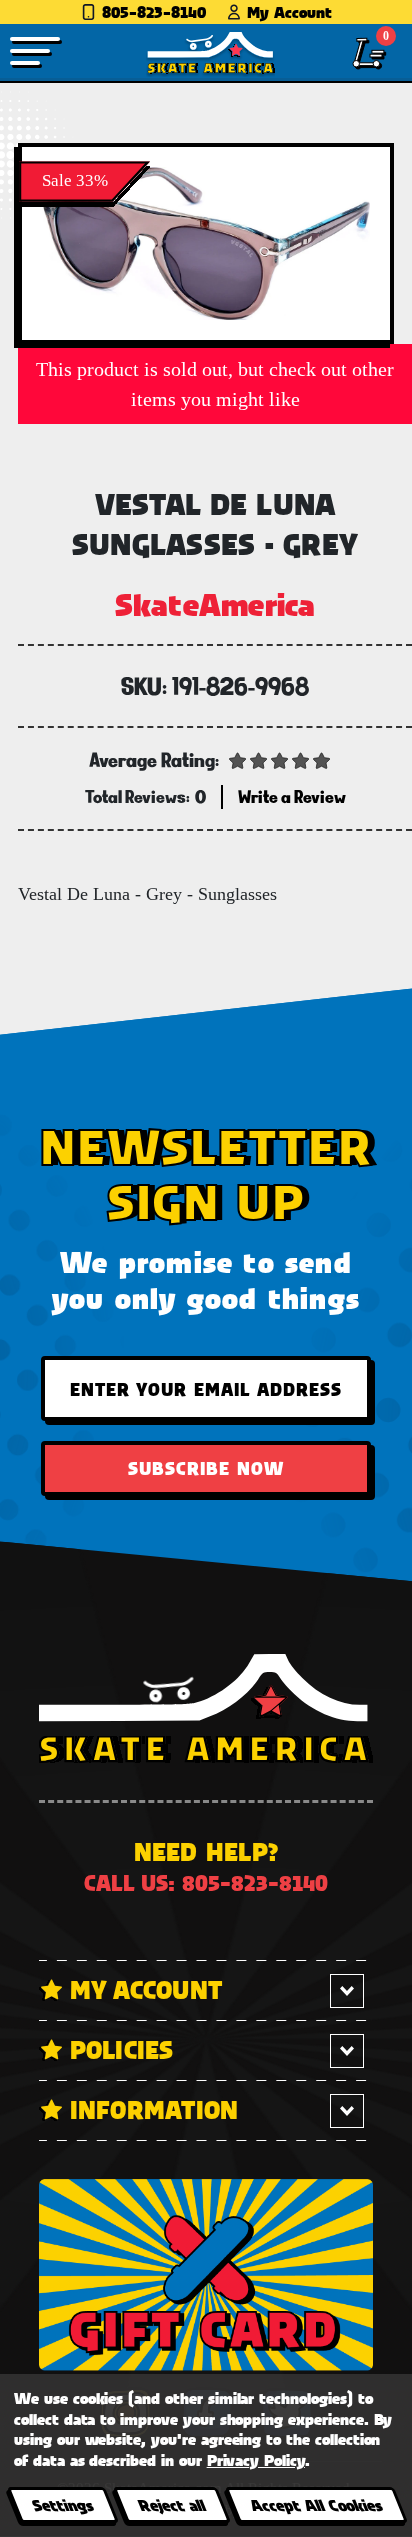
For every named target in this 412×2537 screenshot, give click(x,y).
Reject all (171, 2504)
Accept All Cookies (316, 2504)
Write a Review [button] (292, 796)
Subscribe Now (206, 1468)
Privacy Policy (256, 2459)
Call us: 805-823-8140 (206, 1882)
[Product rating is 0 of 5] (280, 759)
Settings (62, 2504)
